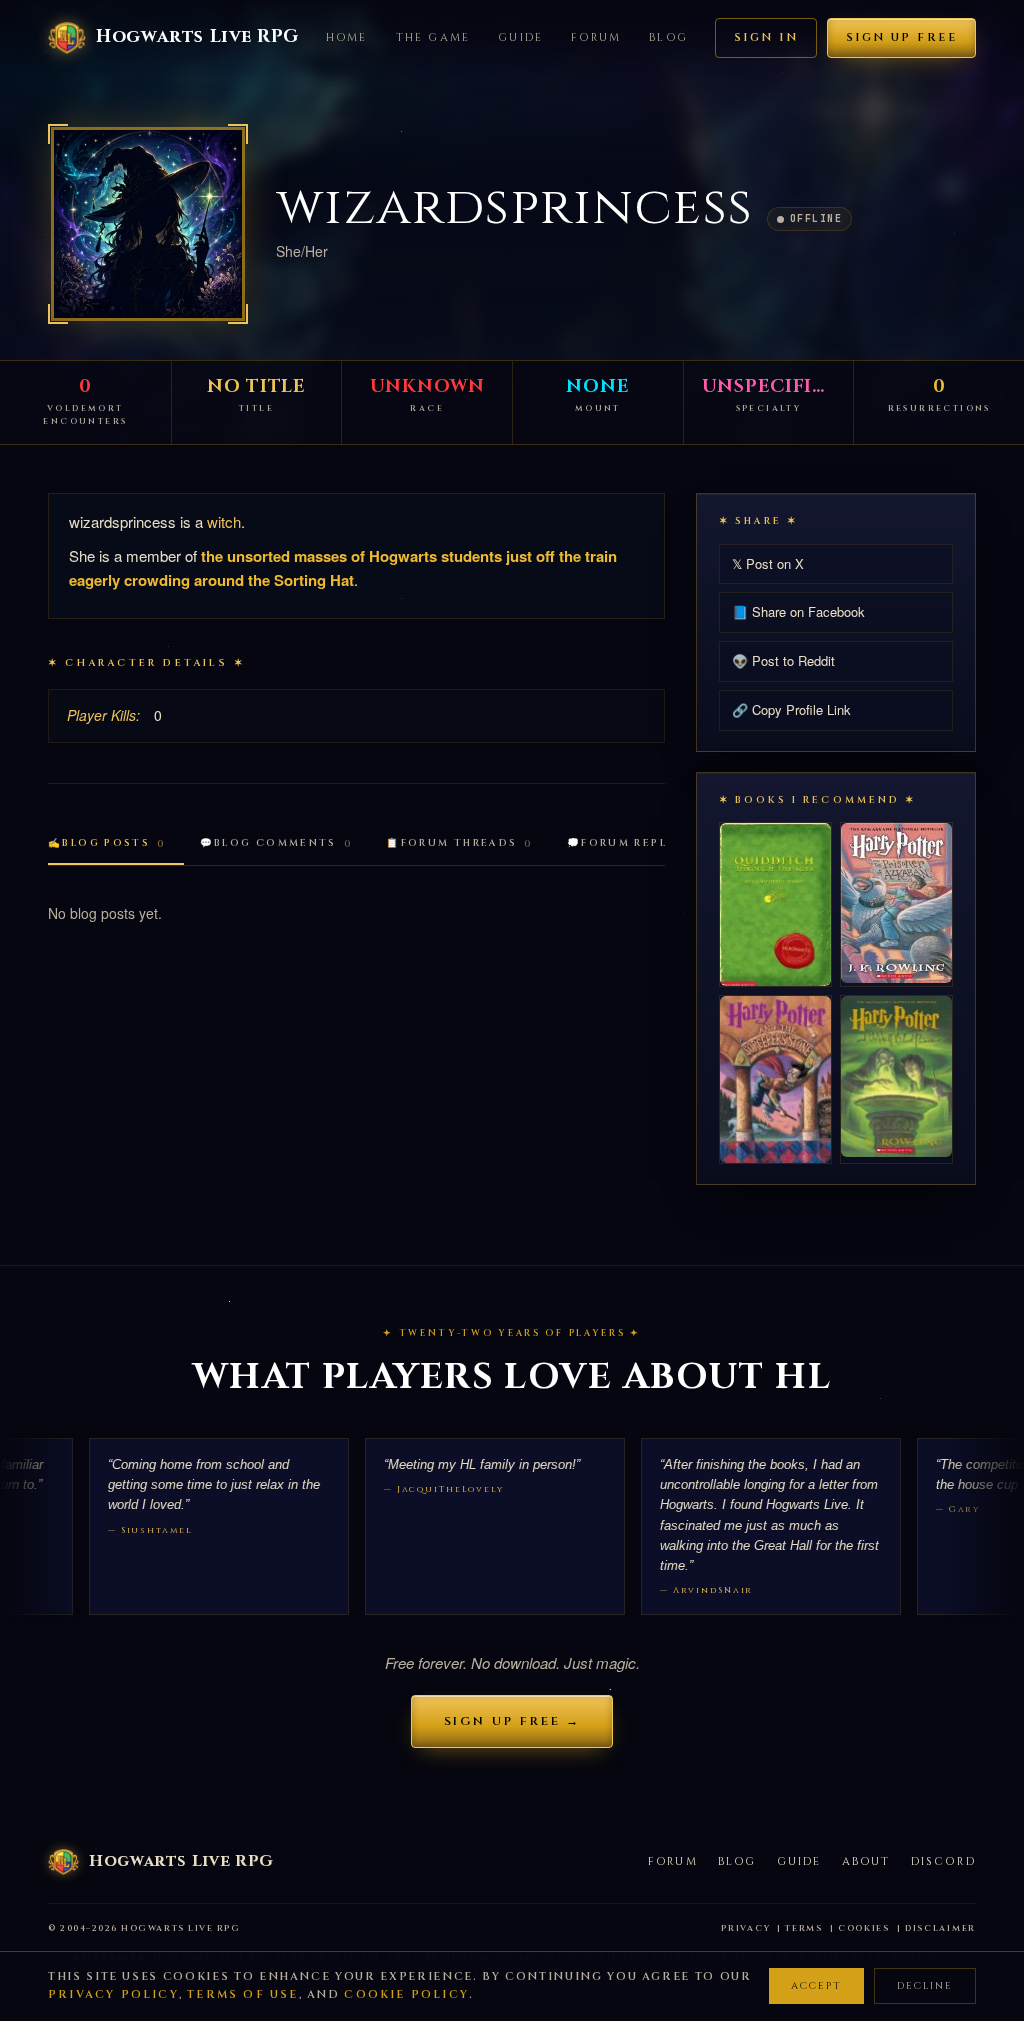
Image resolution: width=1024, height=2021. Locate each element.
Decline (925, 1986)
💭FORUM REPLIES (636, 843)
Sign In (766, 37)
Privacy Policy (113, 1994)
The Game (433, 37)
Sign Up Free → (512, 1721)
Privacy (745, 1928)
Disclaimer (940, 1928)
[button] (148, 224)
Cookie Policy (406, 1994)
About (866, 1861)
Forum (596, 37)
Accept (816, 1986)
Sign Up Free (901, 37)
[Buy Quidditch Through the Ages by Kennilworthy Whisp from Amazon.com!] (775, 904)
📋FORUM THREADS (459, 843)
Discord (943, 1861)
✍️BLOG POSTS (107, 843)
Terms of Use (242, 1994)
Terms (804, 1928)
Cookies (864, 1928)
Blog (668, 37)
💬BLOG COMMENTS (276, 843)
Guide (520, 37)
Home (347, 37)
